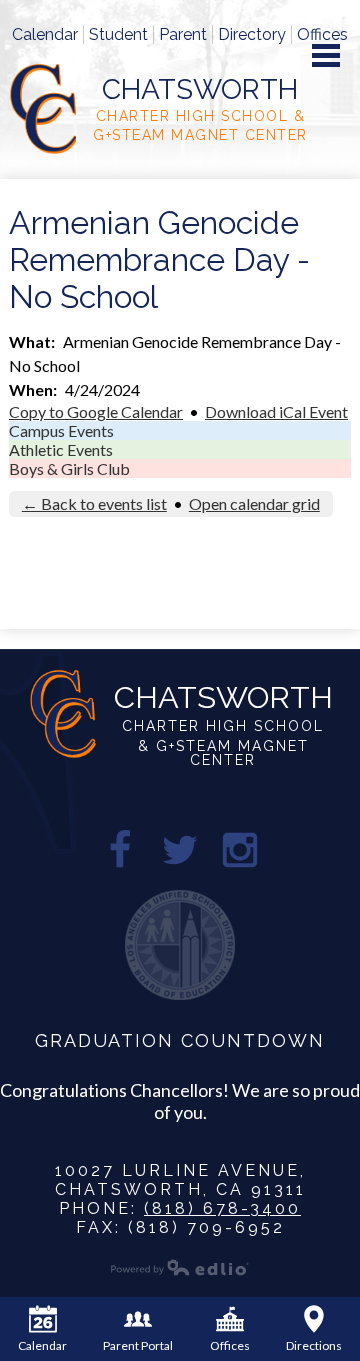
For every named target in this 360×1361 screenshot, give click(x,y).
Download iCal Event (276, 411)
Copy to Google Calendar (96, 411)
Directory (252, 34)
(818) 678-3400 (222, 1208)
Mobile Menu (326, 55)
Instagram (240, 850)
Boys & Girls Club (69, 468)
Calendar (45, 34)
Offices (322, 34)
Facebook (120, 850)
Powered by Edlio (180, 1267)
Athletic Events (61, 449)
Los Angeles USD (180, 945)
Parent (183, 34)
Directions (314, 1345)
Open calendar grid (254, 503)
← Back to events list (94, 503)
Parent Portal (138, 1345)
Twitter (180, 850)
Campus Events (61, 430)
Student (118, 34)
